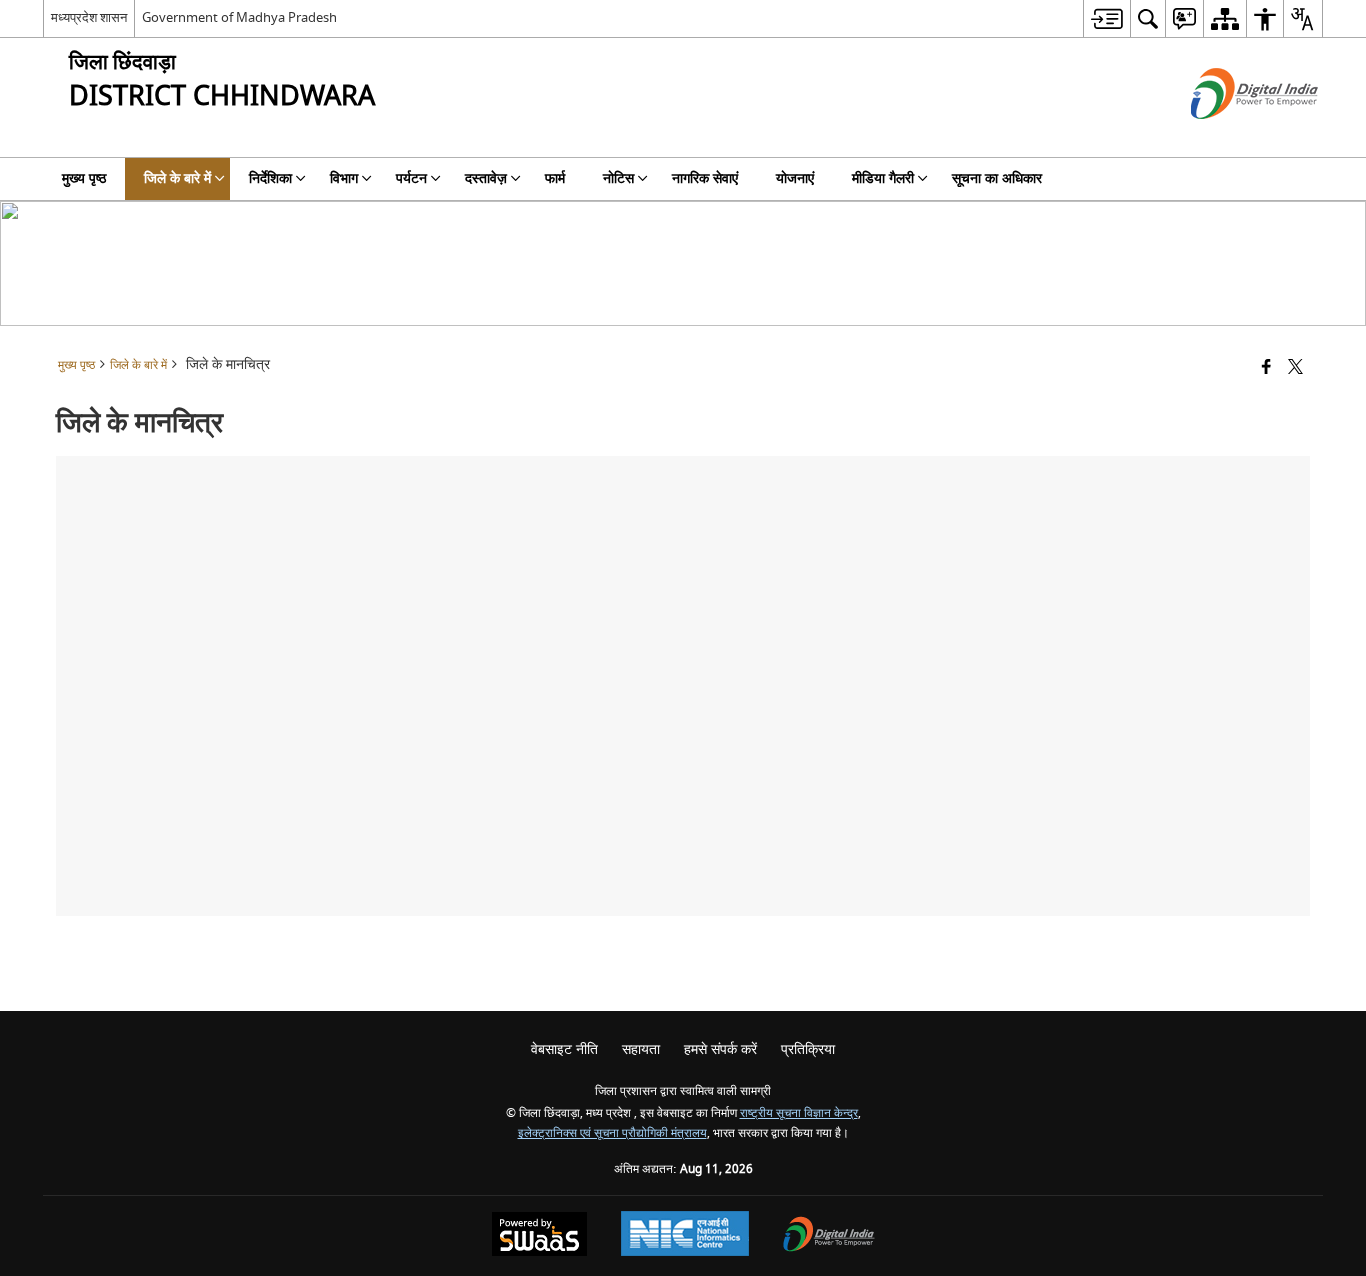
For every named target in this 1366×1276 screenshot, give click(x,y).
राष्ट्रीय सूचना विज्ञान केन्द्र (799, 1113)
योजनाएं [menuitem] (795, 178)
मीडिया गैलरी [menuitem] (883, 178)
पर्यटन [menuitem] (411, 178)
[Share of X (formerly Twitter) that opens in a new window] (1295, 368)
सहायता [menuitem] (641, 1049)
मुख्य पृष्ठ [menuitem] (84, 178)
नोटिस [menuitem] (618, 178)
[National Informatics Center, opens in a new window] (685, 1236)
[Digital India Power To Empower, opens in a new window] (829, 1236)
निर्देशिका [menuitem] (270, 178)
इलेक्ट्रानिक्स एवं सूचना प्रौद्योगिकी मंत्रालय (612, 1133)
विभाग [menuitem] (344, 178)
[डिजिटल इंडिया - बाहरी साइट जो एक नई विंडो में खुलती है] (1229, 136)
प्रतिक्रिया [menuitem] (808, 1049)
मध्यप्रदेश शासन (89, 17)
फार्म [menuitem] (555, 178)
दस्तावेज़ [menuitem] (486, 178)
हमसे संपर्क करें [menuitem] (720, 1049)
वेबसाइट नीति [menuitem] (564, 1049)
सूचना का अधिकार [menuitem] (997, 178)
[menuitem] (1106, 18)
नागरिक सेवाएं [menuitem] (705, 178)
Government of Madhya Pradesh (239, 17)
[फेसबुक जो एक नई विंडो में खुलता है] (1266, 368)
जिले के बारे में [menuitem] (177, 178)
